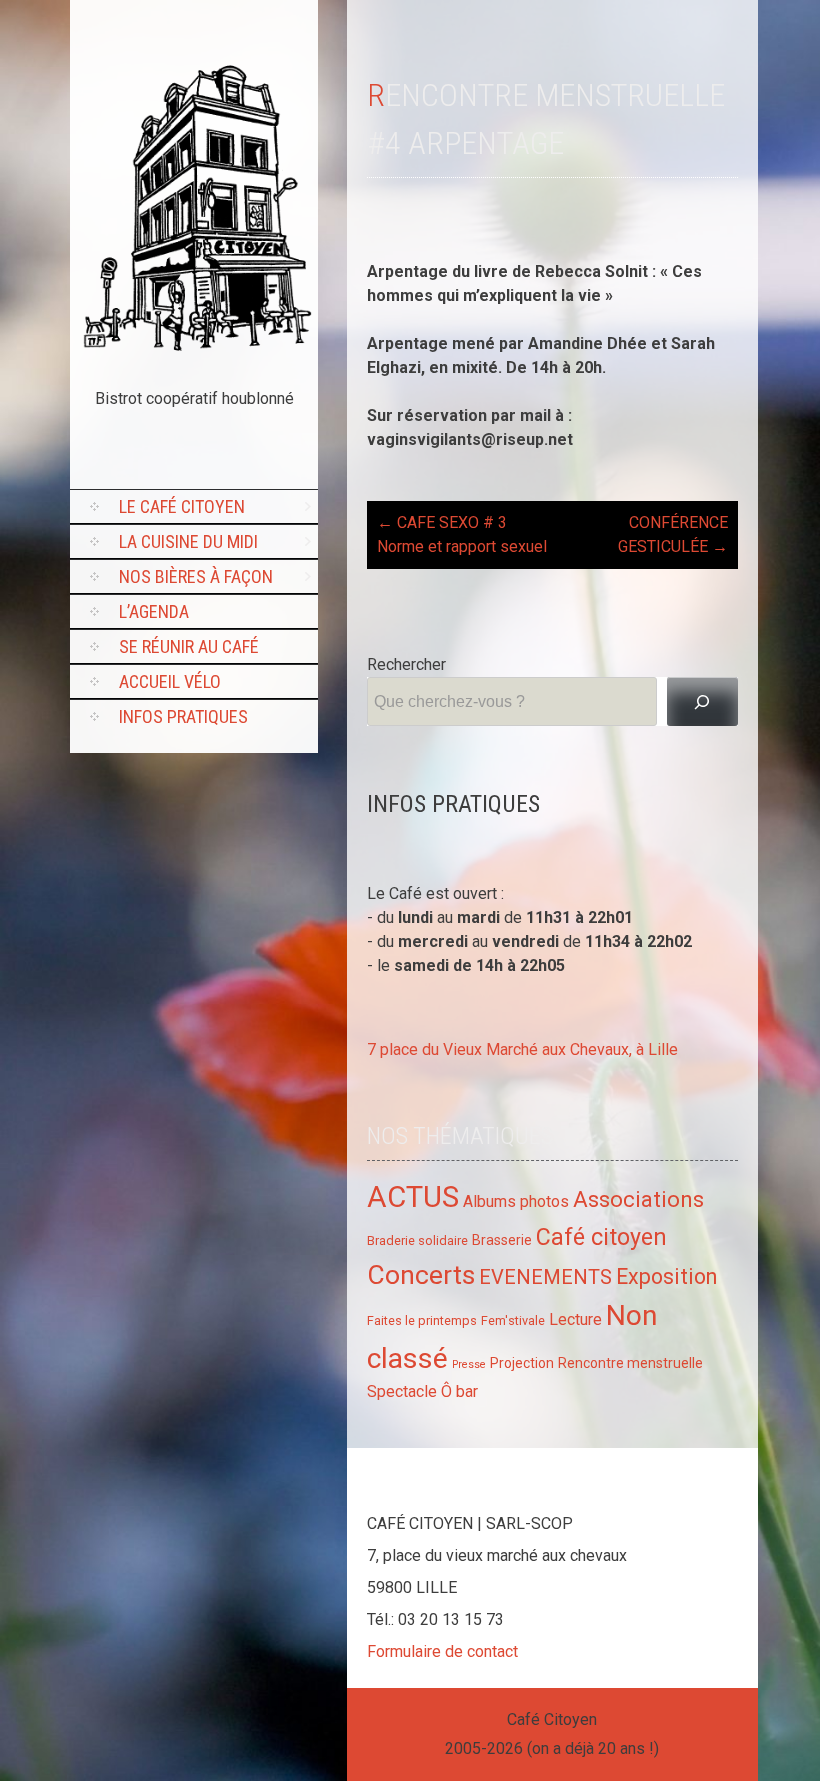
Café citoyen (601, 1237)
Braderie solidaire (417, 1240)
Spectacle (402, 1391)
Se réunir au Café (189, 646)
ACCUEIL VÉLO (170, 681)
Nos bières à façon (196, 576)
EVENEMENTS (545, 1277)
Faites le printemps (422, 1320)
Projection (522, 1363)
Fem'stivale (513, 1320)
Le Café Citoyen (182, 506)
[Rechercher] (702, 701)
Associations (638, 1199)
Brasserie (502, 1240)
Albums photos (516, 1201)
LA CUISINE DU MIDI (188, 541)
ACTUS (413, 1197)
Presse (469, 1364)
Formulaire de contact (442, 1651)
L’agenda (154, 611)
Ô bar (459, 1391)
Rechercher (406, 664)
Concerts (421, 1274)
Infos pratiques (183, 716)
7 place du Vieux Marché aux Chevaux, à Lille (522, 1049)
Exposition (666, 1276)
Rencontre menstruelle (630, 1363)
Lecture (575, 1319)
